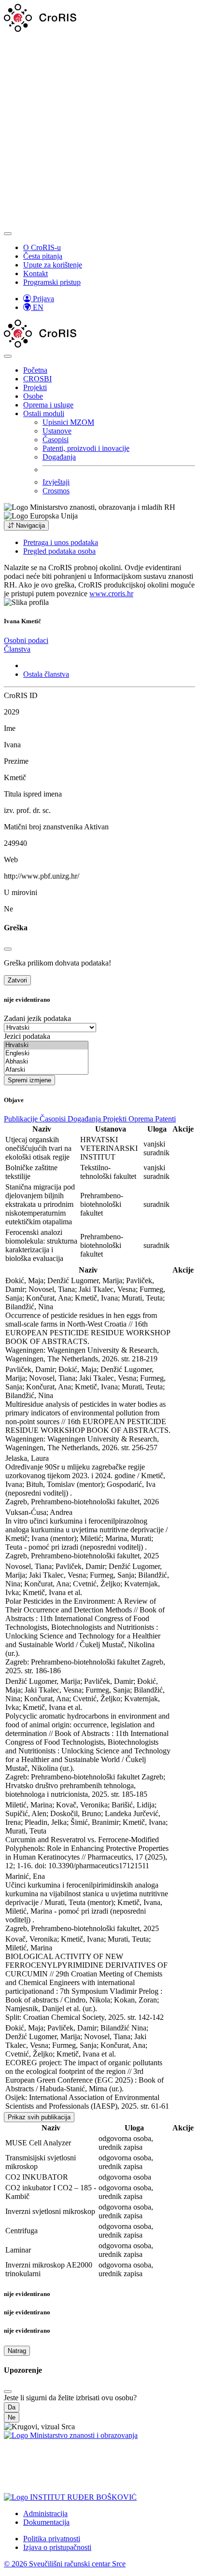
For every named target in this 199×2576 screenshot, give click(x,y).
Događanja (59, 457)
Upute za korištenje (53, 265)
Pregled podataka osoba (59, 551)
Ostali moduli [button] (44, 413)
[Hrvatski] (46, 1045)
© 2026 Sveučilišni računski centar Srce (65, 2564)
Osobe (33, 396)
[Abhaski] (46, 1062)
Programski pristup (52, 282)
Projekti (35, 387)
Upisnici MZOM (68, 422)
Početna (35, 370)
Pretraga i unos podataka (61, 542)
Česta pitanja (43, 256)
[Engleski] (46, 1054)
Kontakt (36, 273)
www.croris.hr (111, 594)
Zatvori (17, 980)
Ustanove (57, 431)
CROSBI (37, 379)
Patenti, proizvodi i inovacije (86, 448)
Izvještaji (56, 482)
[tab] (26, 640)
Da (12, 2407)
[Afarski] (46, 1070)
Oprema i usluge (48, 405)
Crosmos (56, 491)
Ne (12, 2417)
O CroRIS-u (42, 247)
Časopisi (56, 440)
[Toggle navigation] (8, 234)
